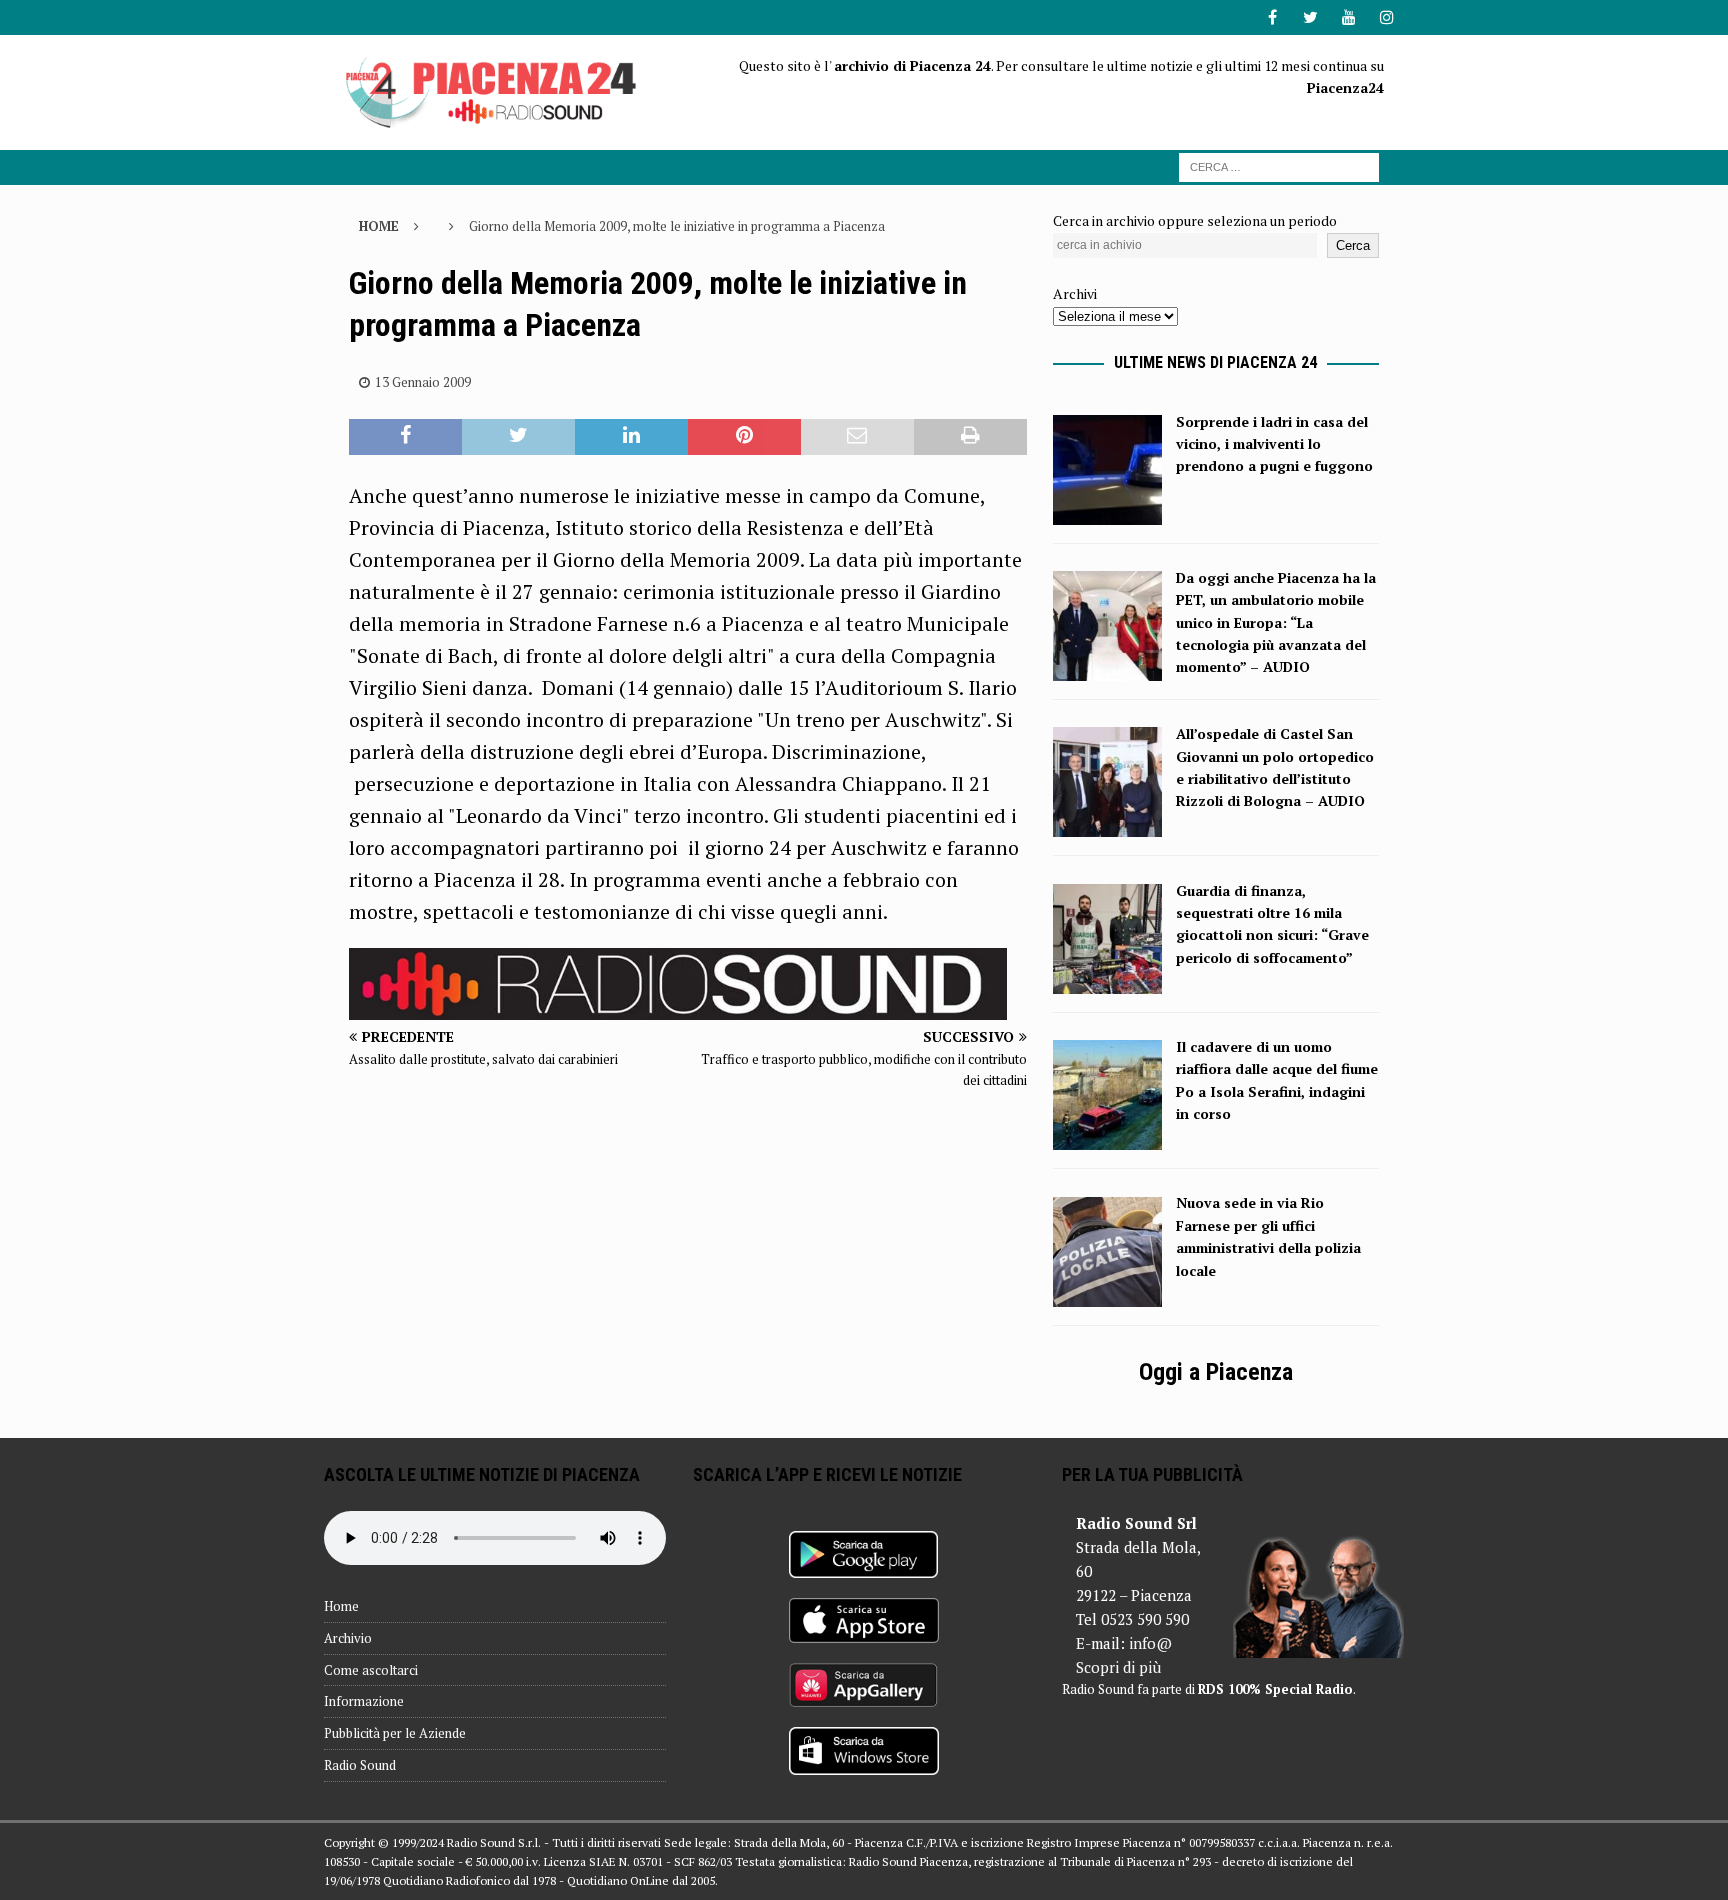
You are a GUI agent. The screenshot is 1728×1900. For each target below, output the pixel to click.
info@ (1150, 1643)
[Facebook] (1272, 17)
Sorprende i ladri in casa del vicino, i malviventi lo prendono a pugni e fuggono (1274, 444)
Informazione (364, 1701)
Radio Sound (360, 1765)
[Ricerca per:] (1279, 165)
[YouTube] (1348, 17)
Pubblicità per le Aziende (395, 1733)
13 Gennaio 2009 (423, 382)
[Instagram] (1386, 17)
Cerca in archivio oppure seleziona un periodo (1195, 220)
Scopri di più (1118, 1667)
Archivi (1075, 293)
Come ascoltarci (371, 1670)
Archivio (348, 1638)
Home (341, 1606)
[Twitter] (1310, 17)
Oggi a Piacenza (1216, 1372)
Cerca (1353, 245)
